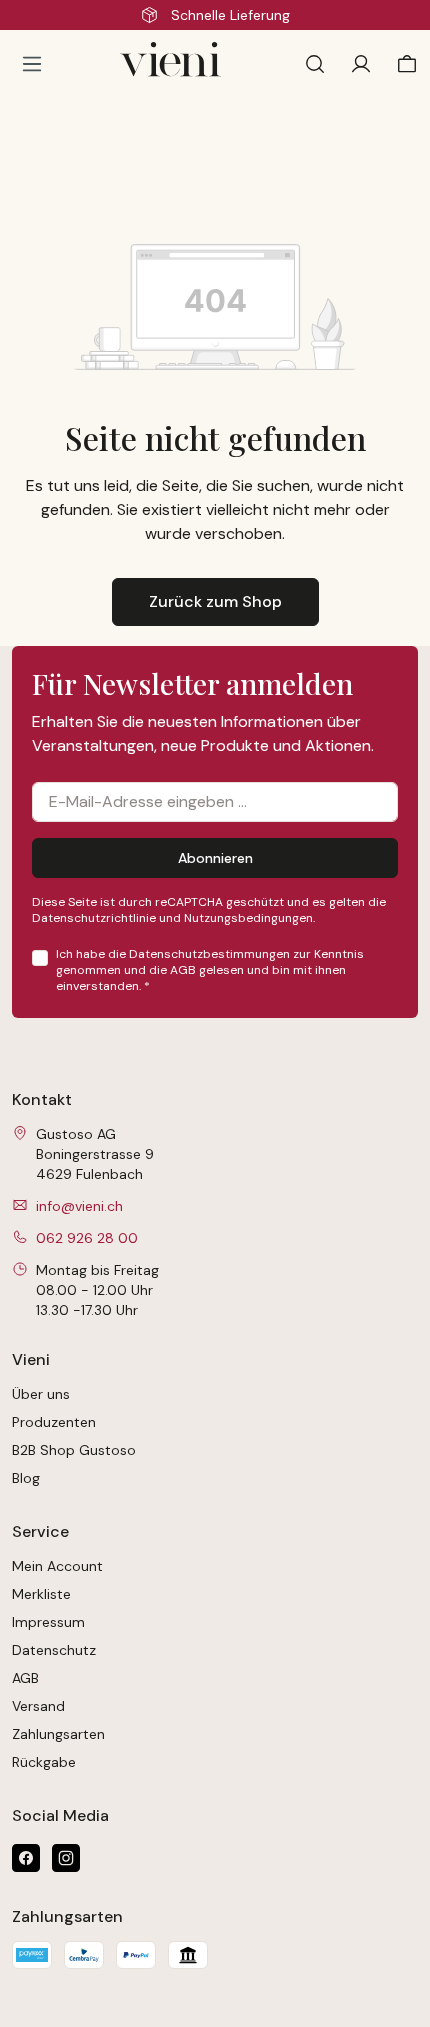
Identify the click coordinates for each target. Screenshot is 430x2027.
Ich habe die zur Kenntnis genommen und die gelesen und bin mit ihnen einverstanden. (210, 970)
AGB (183, 970)
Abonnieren (215, 858)
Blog (26, 1478)
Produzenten (54, 1422)
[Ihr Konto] (361, 64)
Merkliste (41, 1594)
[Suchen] (315, 64)
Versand (38, 1706)
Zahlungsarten (58, 1734)
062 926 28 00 (87, 1238)
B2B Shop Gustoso (74, 1450)
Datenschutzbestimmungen (209, 954)
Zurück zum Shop (215, 601)
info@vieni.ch (79, 1206)
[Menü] (32, 64)
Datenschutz (54, 1650)
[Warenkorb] (403, 64)
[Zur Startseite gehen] (179, 64)
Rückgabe (44, 1762)
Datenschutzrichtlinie (94, 918)
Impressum (48, 1622)
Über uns (41, 1394)
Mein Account (57, 1566)
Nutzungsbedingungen (248, 918)
